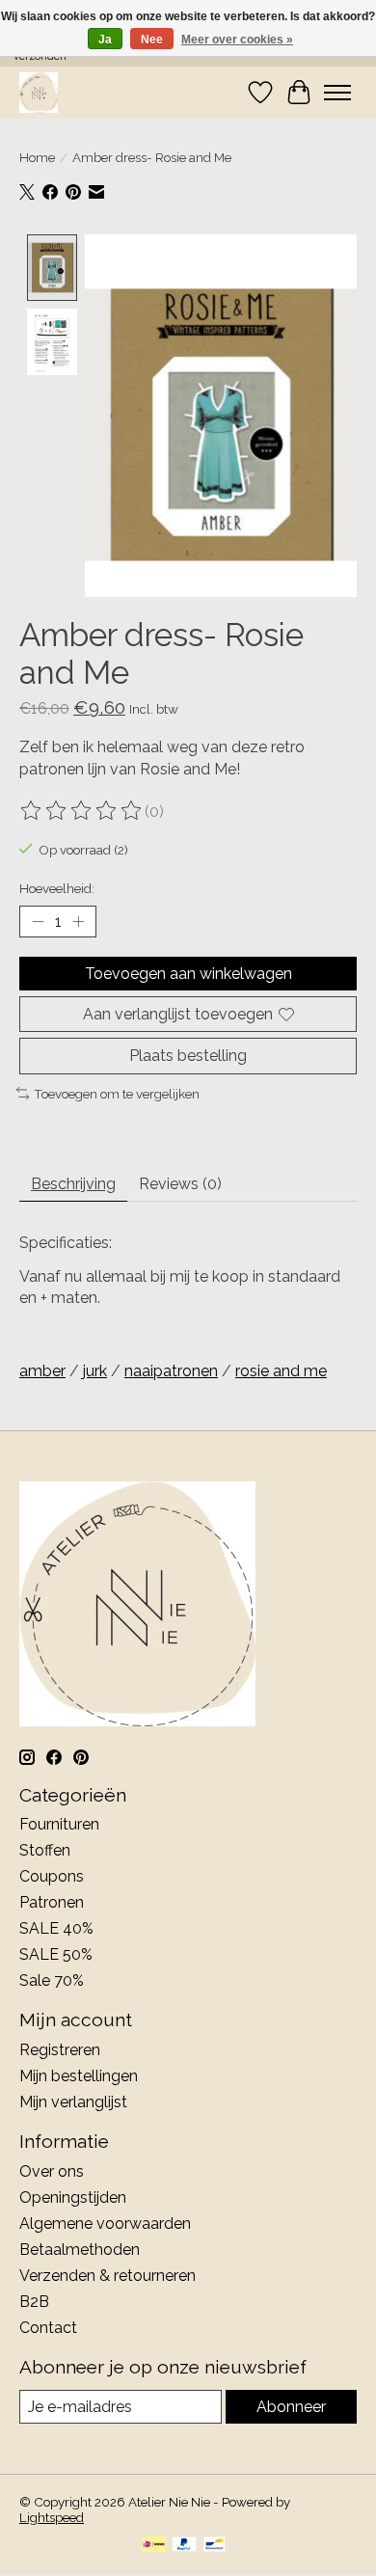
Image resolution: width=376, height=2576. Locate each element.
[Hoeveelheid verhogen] (78, 922)
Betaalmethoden (80, 2250)
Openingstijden (73, 2197)
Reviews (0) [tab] (180, 1184)
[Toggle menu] (337, 93)
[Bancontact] (215, 2546)
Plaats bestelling (188, 1056)
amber (42, 1371)
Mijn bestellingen (79, 2076)
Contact (48, 2328)
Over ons (52, 2171)
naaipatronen (171, 1371)
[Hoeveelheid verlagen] (38, 922)
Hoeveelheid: (57, 888)
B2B (34, 2302)
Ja (105, 40)
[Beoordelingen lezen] (82, 811)
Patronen (52, 1902)
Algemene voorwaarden (105, 2223)
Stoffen (45, 1850)
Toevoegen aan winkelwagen (188, 974)
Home (37, 157)
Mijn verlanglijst (73, 2102)
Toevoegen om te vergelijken (117, 1094)
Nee (152, 40)
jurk (95, 1371)
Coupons (52, 1876)
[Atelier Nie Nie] (39, 92)
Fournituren (59, 1824)
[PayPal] (184, 2546)
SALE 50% (56, 1954)
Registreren (60, 2050)
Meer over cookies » (237, 40)
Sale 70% (52, 1980)
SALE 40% (56, 1928)
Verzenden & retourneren (107, 2276)
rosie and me (281, 1371)
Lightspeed (52, 2517)
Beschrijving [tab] (73, 1184)
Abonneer (291, 2407)
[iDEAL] (154, 2546)
